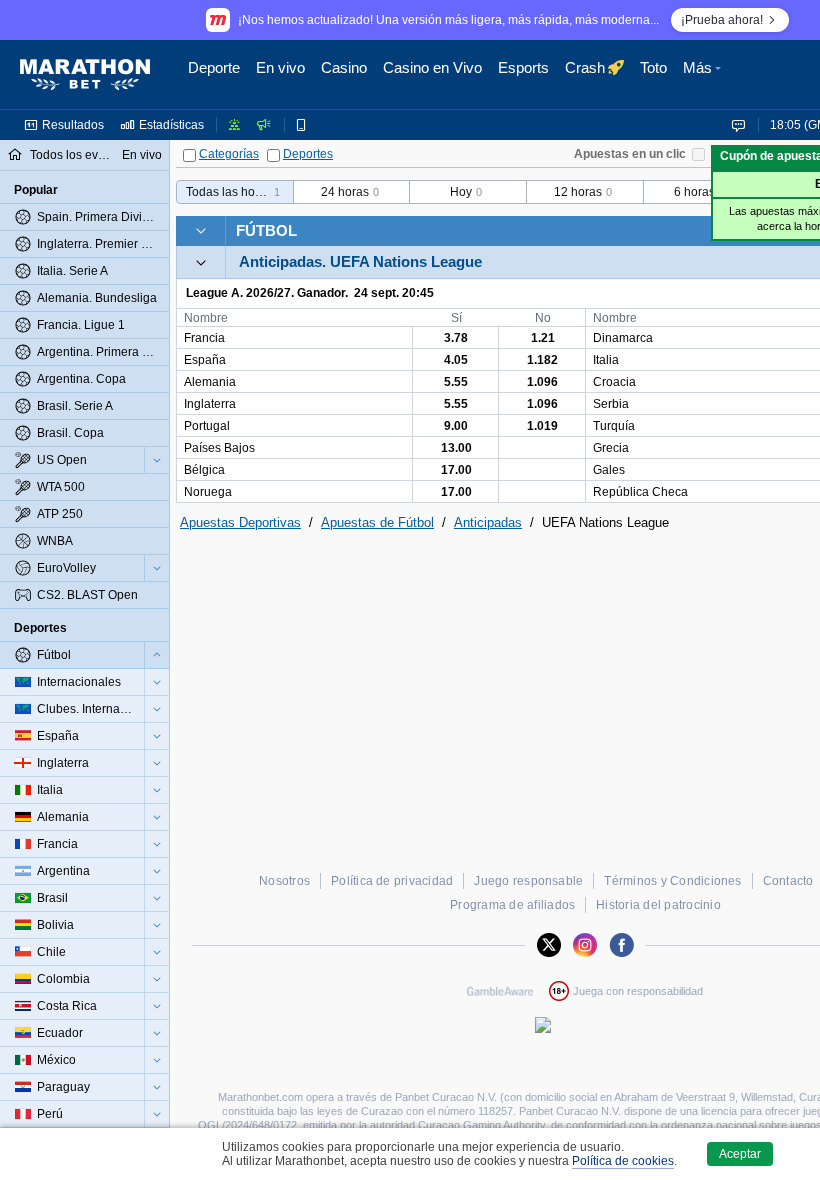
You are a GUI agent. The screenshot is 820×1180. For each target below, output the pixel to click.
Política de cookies (623, 1161)
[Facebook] (621, 945)
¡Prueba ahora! (722, 20)
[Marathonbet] (85, 75)
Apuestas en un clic (630, 154)
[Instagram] (585, 945)
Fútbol (266, 230)
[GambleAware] (500, 991)
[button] (704, 75)
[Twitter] (549, 945)
